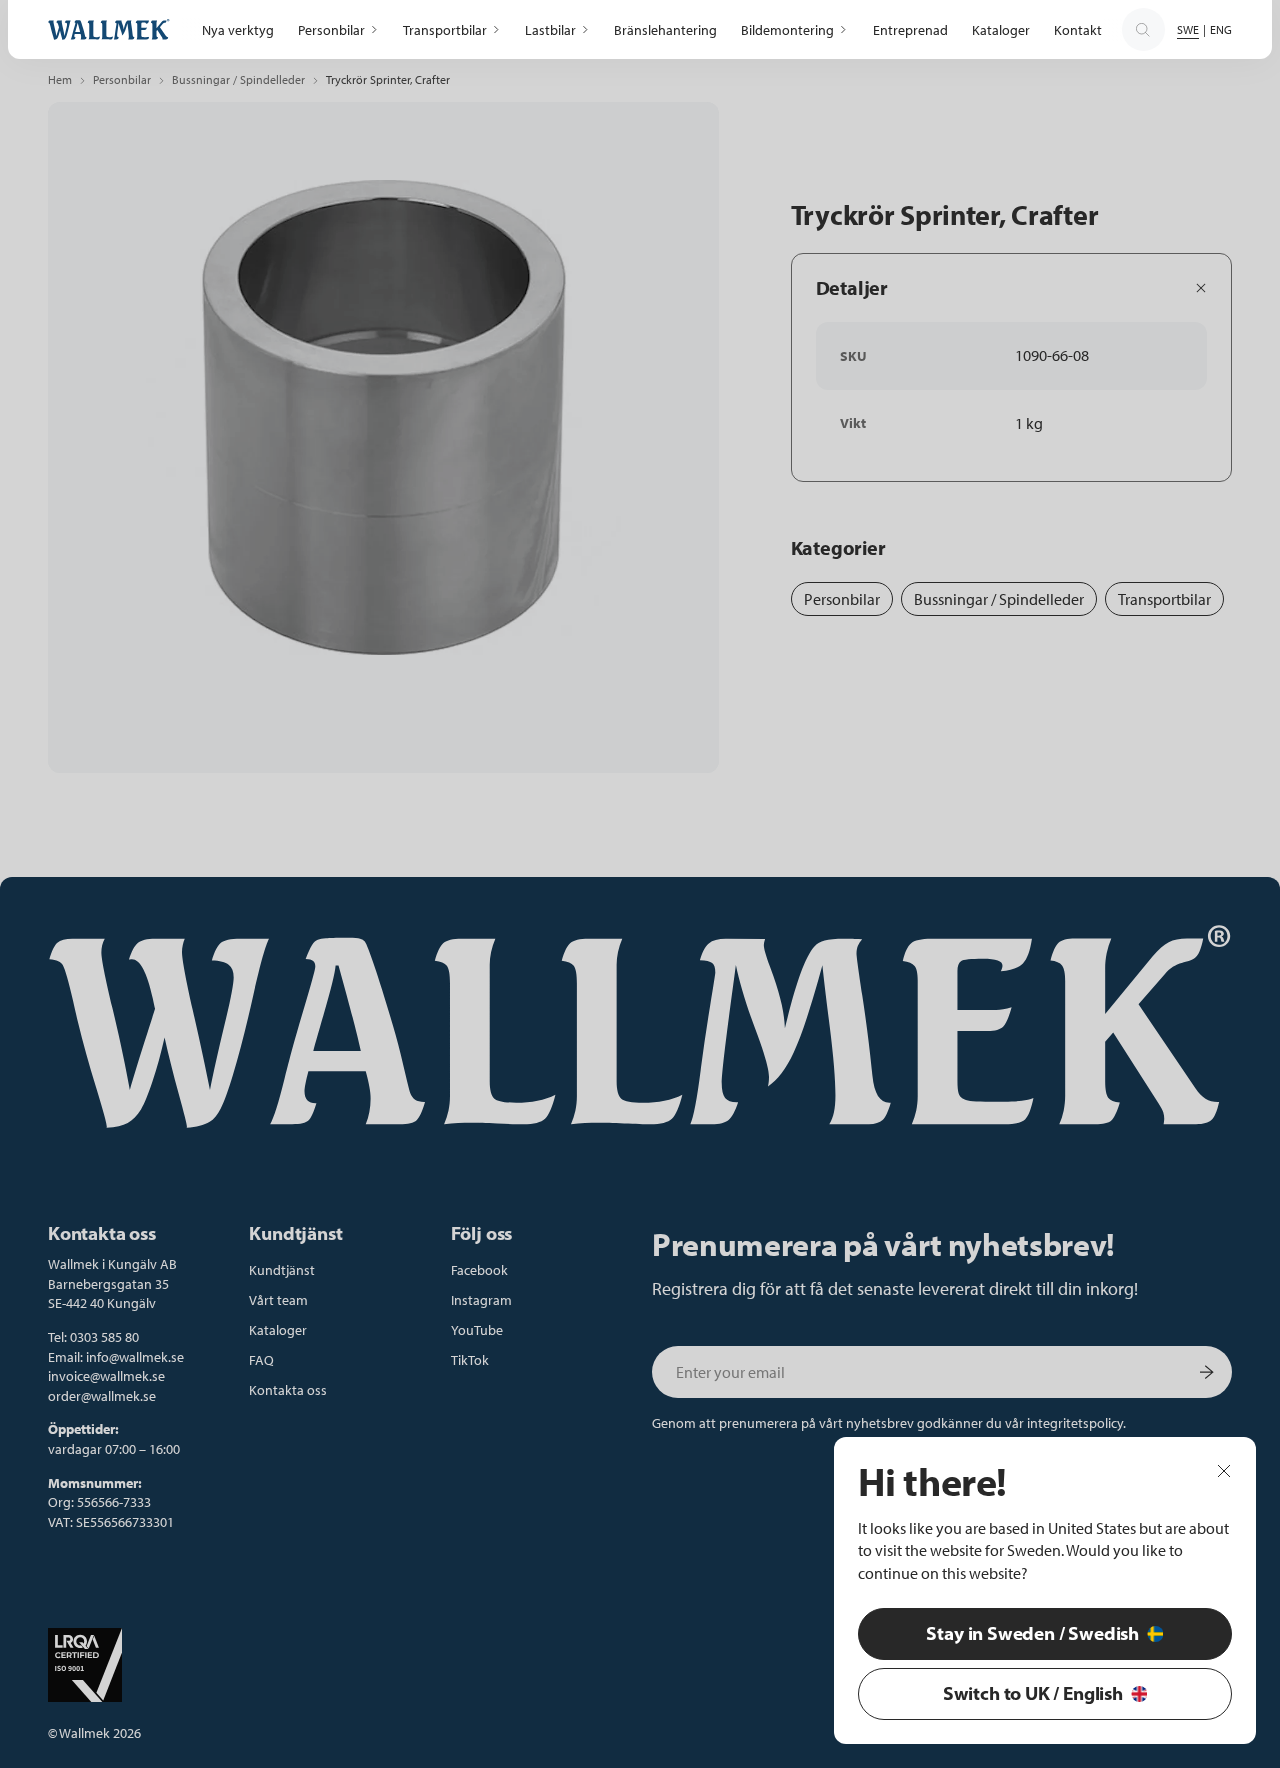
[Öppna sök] (1143, 30)
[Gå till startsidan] (109, 29)
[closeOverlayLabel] (1224, 1470)
